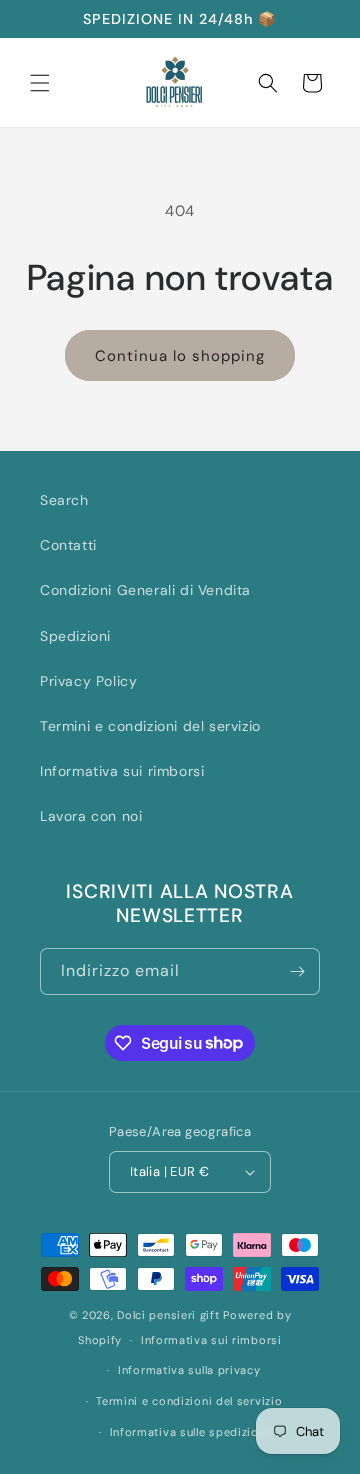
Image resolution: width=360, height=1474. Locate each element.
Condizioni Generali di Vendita (145, 590)
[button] (40, 83)
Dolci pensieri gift (168, 1315)
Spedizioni (75, 636)
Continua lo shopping (180, 356)
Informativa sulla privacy (189, 1370)
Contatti (68, 545)
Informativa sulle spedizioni (190, 1432)
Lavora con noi (91, 816)
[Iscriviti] (297, 971)
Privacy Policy (88, 681)
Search (64, 500)
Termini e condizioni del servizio (150, 726)
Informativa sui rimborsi (122, 771)
